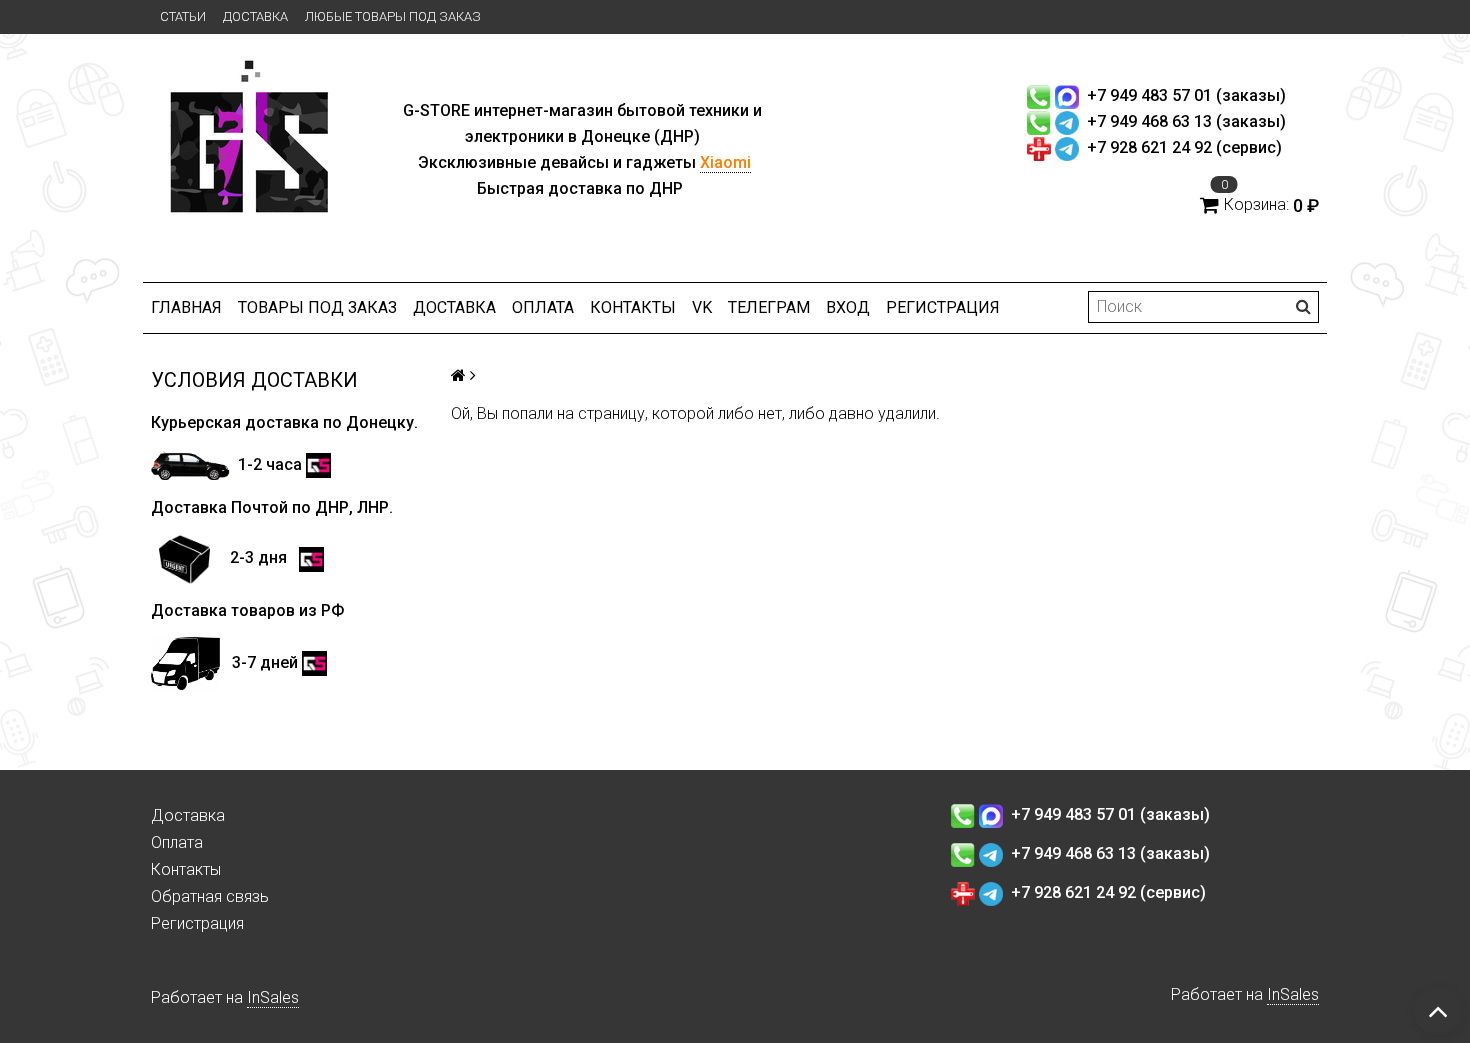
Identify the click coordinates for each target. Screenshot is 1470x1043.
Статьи (183, 16)
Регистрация (943, 307)
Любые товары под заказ (393, 16)
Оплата (543, 307)
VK (702, 307)
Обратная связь (210, 896)
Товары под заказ (317, 307)
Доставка (255, 16)
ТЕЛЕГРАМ (769, 307)
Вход (848, 307)
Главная (186, 307)
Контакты (633, 307)
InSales (273, 997)
